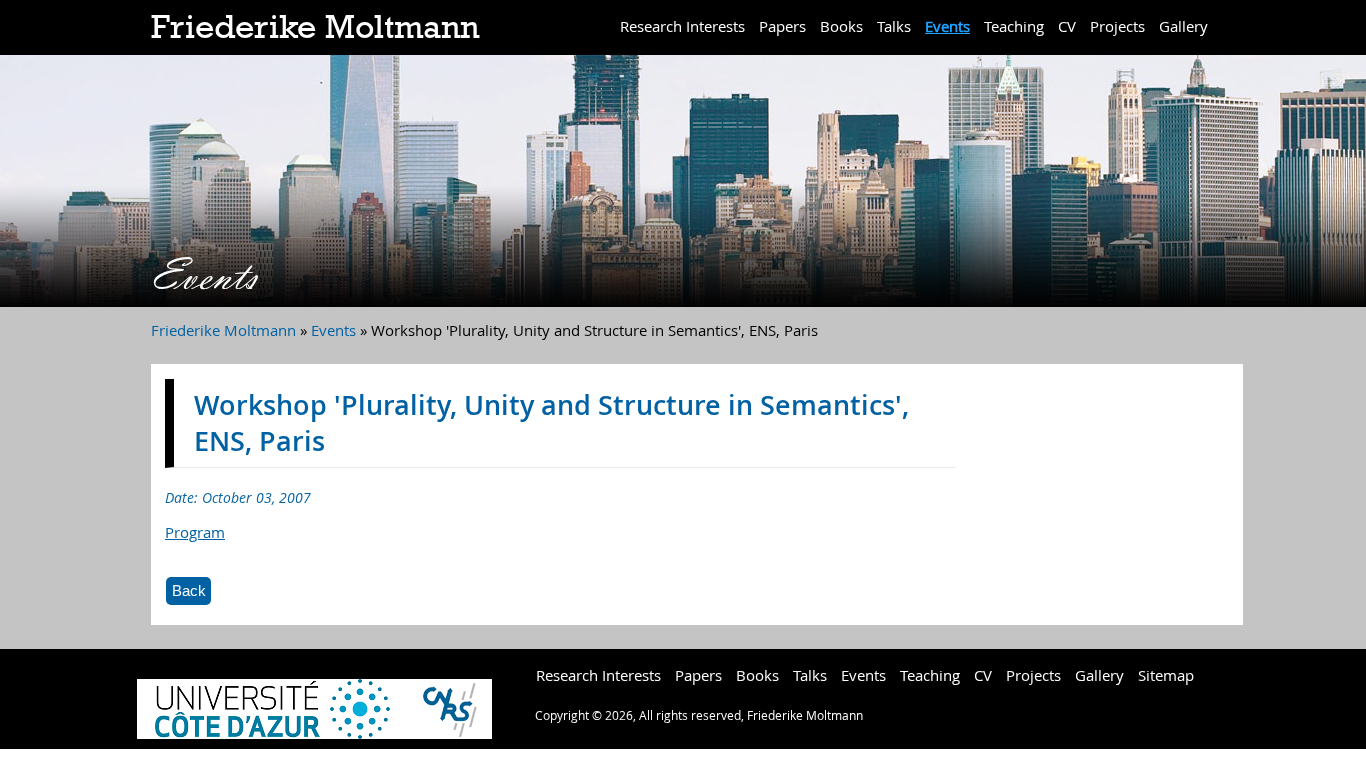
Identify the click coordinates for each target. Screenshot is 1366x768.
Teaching (1014, 26)
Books (841, 26)
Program (195, 532)
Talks (894, 26)
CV (1067, 26)
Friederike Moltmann (315, 27)
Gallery (1183, 26)
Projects (1117, 26)
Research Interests (682, 26)
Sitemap (1166, 675)
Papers (782, 26)
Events (947, 26)
